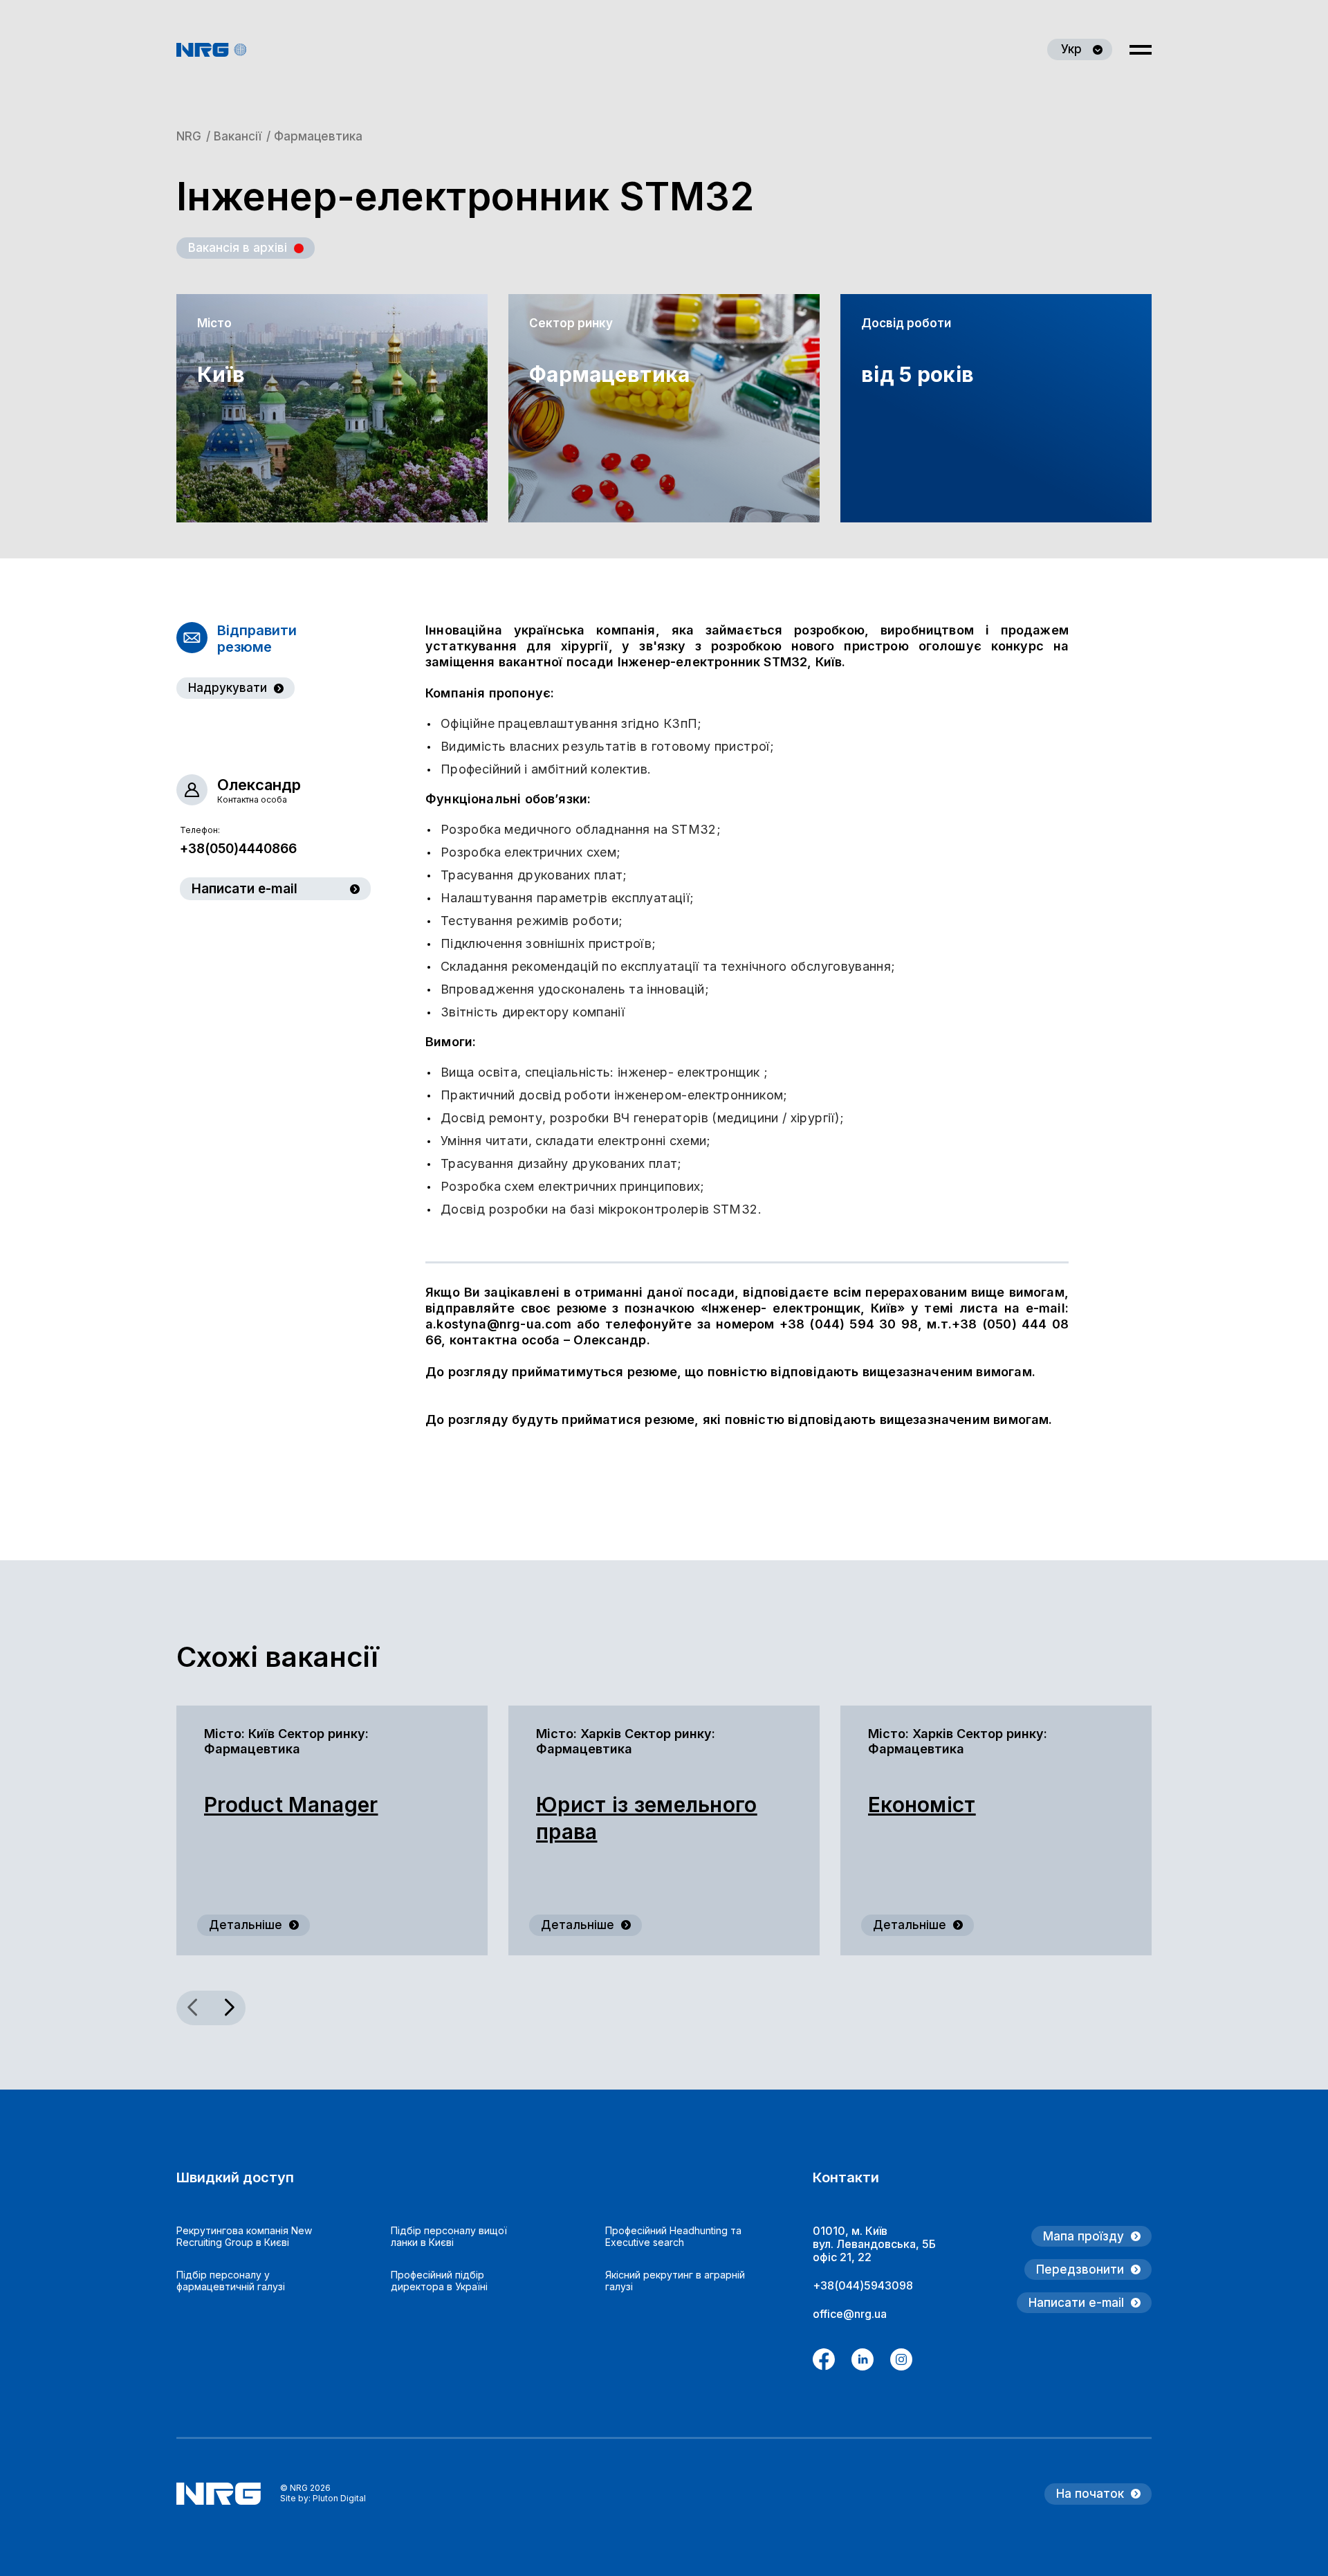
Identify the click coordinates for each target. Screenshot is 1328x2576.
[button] (228, 2008)
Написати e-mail (245, 889)
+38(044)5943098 (863, 2285)
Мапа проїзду (1083, 2236)
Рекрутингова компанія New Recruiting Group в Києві (244, 2236)
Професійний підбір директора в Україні (439, 2281)
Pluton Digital (339, 2498)
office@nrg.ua (850, 2314)
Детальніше (246, 1925)
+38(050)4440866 (238, 849)
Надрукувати (228, 688)
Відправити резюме (257, 639)
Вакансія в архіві (238, 248)
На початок (1090, 2494)
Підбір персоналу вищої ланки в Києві (449, 2236)
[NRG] (212, 50)
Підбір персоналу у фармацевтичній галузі (231, 2281)
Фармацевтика (605, 374)
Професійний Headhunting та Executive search (673, 2236)
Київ (221, 374)
